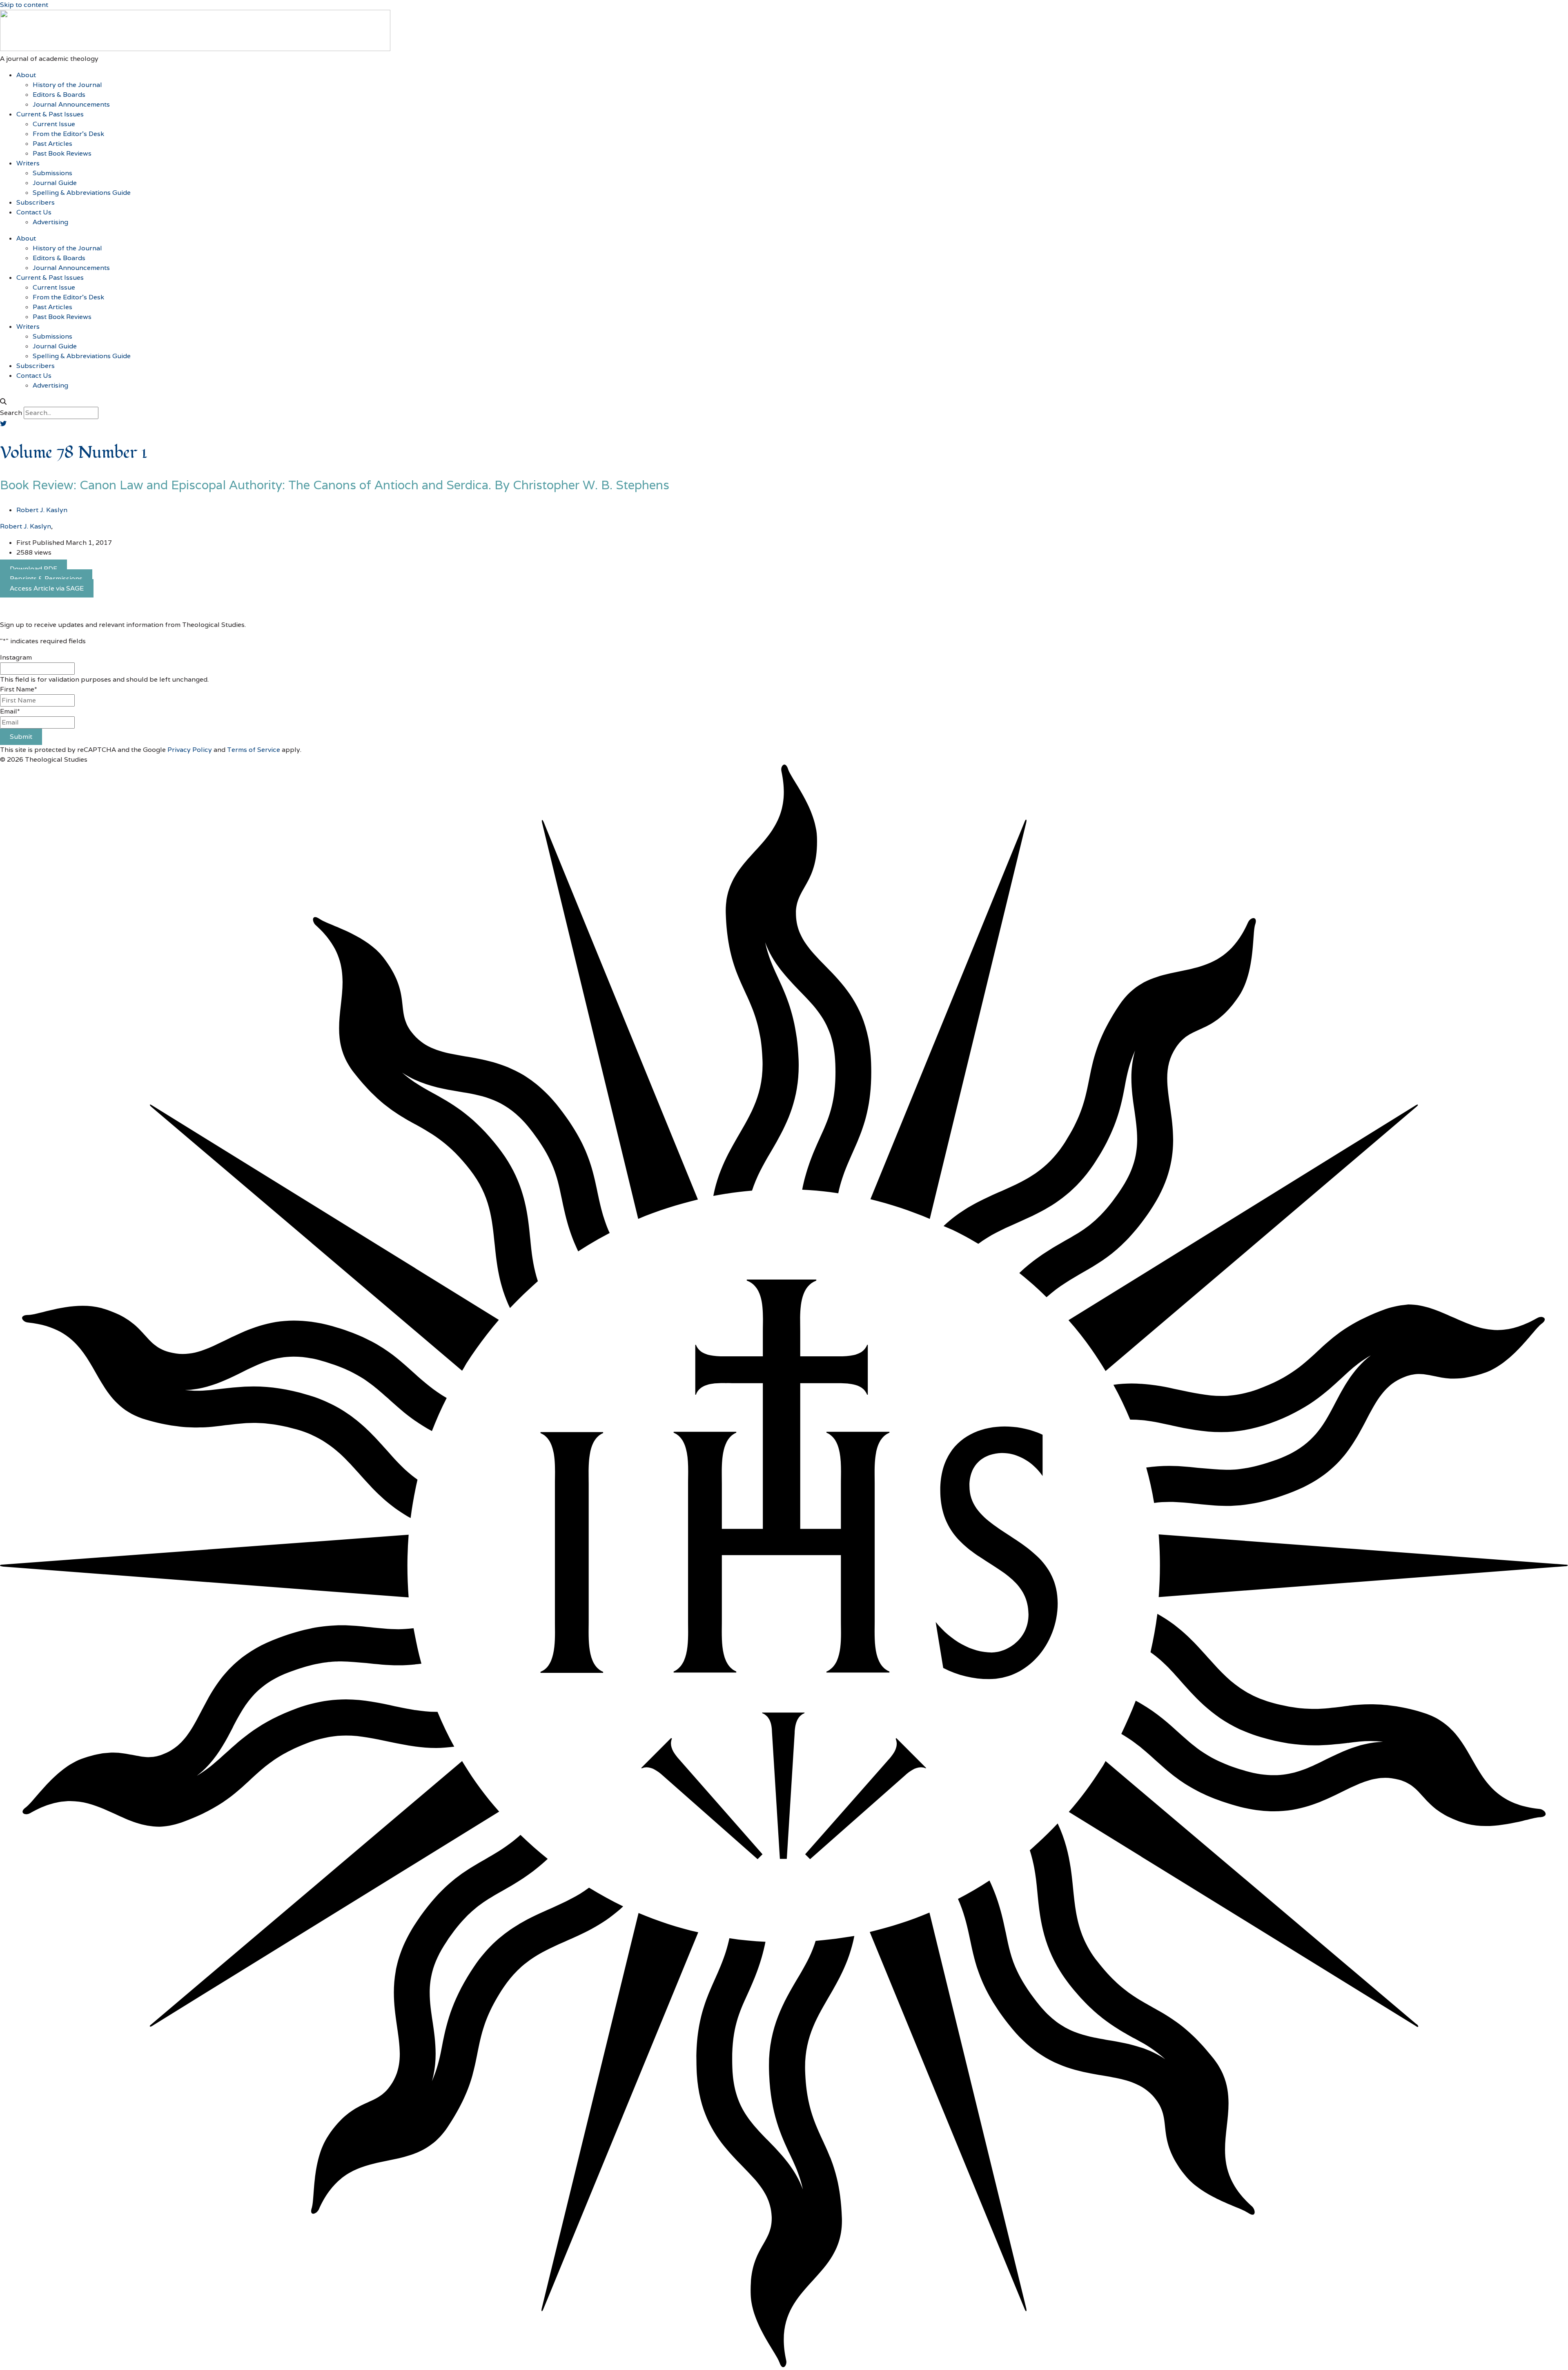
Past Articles (52, 144)
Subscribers (36, 202)
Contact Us (34, 212)
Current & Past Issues (50, 114)
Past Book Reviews (62, 153)
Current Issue (54, 124)
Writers (28, 163)
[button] (784, 402)
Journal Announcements (71, 104)
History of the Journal (67, 85)
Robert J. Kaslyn (26, 526)
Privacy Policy (190, 750)
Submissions (52, 173)
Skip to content (24, 5)
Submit (21, 737)
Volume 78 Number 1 (74, 453)
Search (11, 413)
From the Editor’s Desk (68, 134)
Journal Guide (55, 183)
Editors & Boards (59, 95)
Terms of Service (254, 750)
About (26, 75)
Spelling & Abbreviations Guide (82, 193)
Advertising (50, 222)
